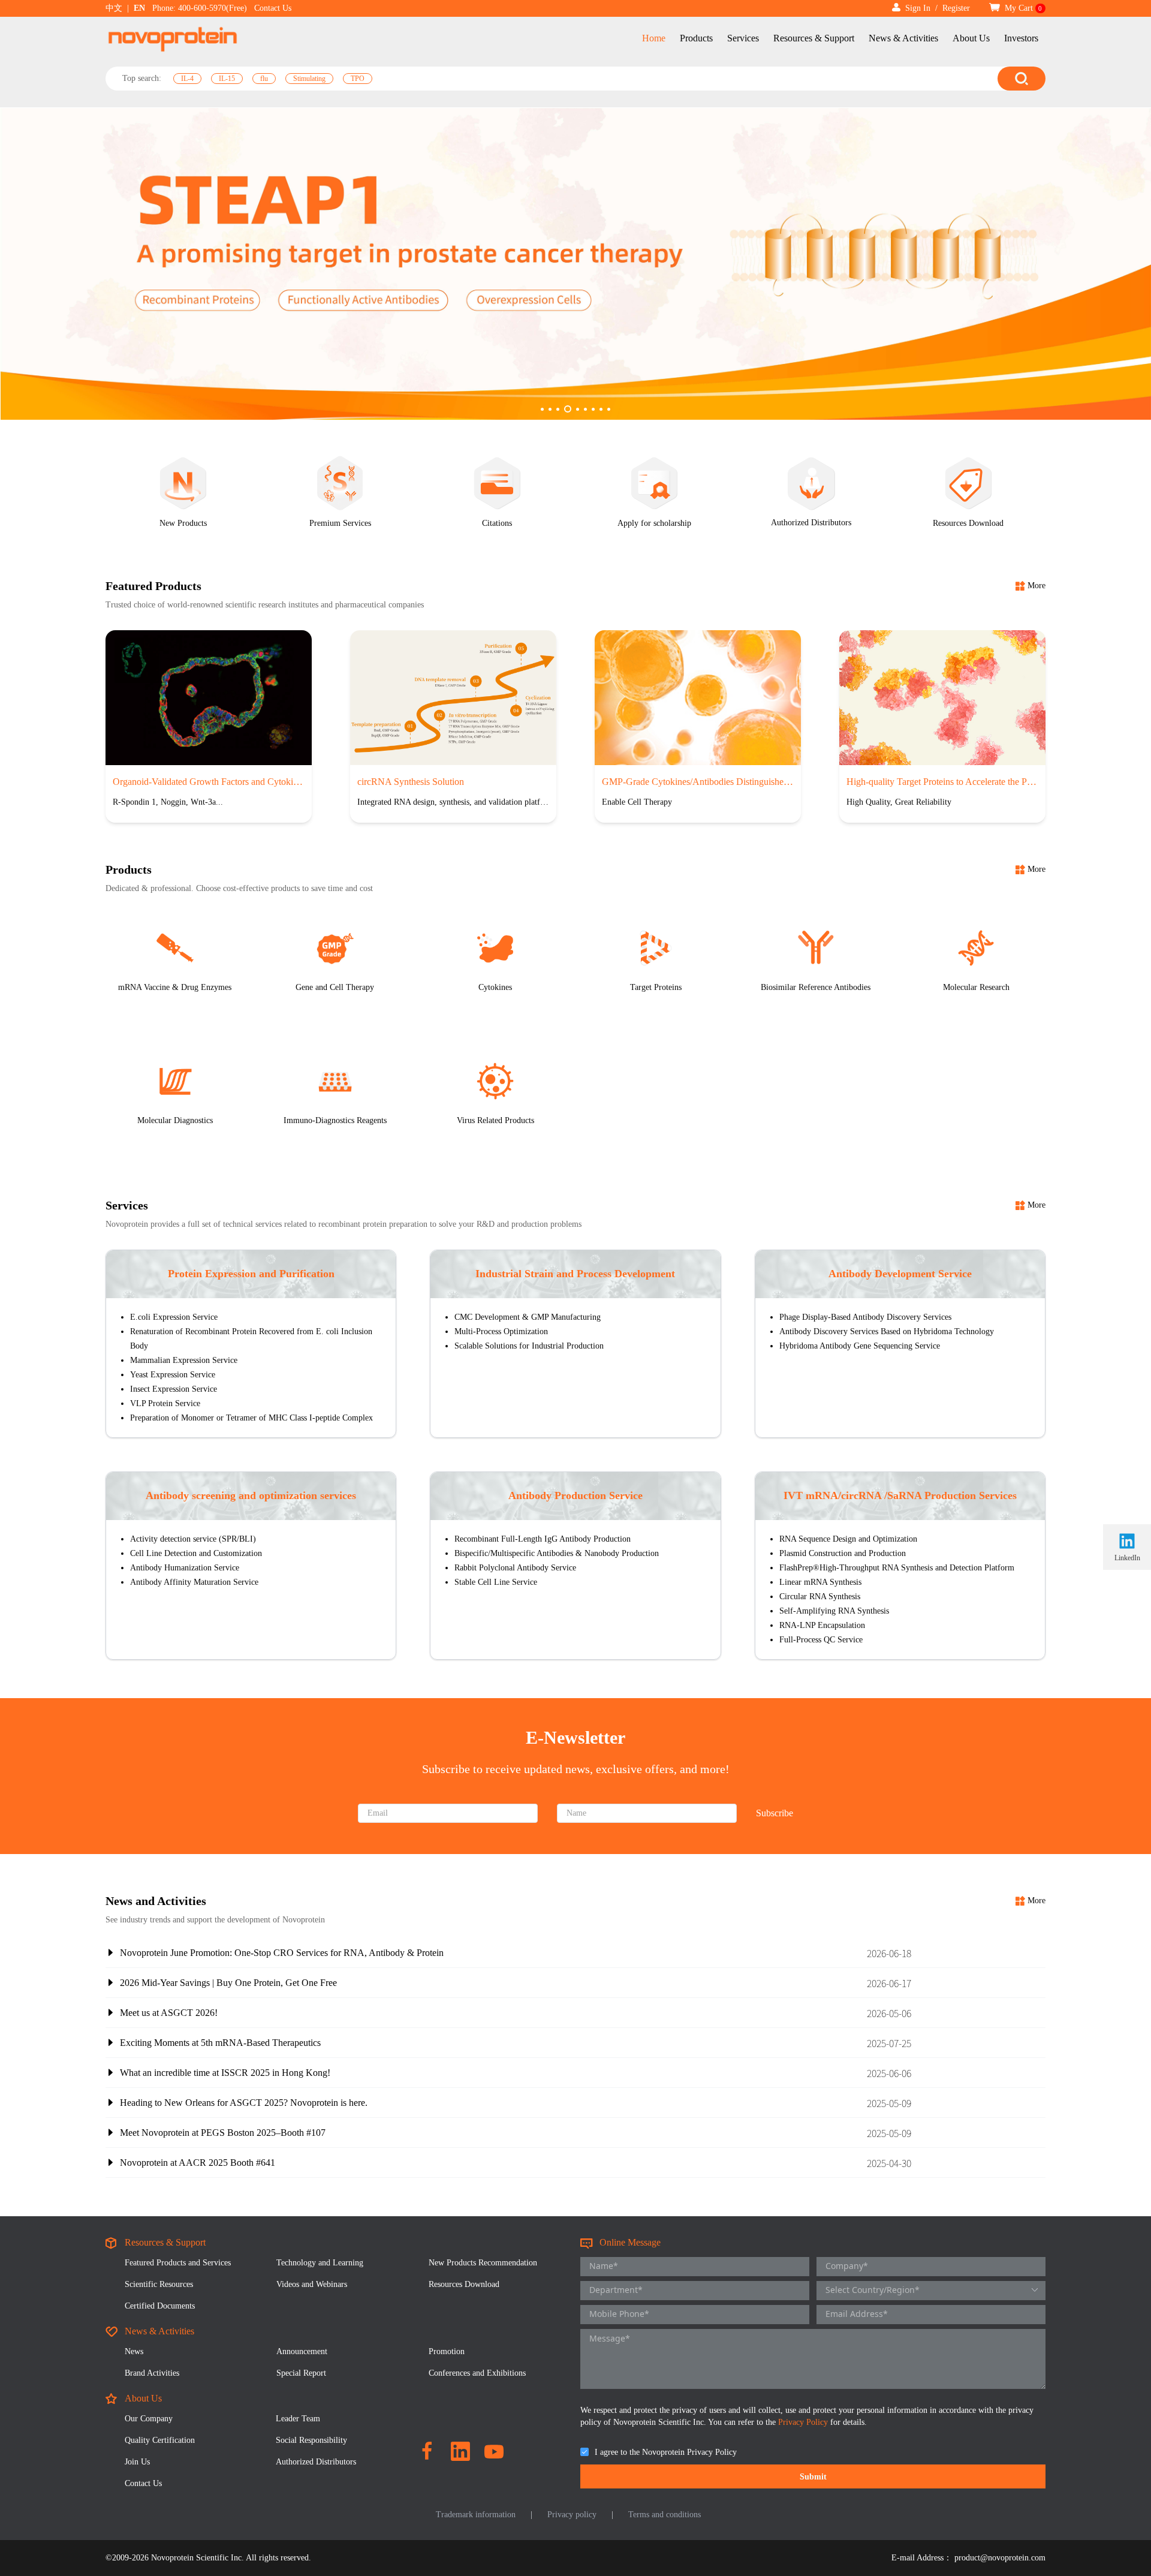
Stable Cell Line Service (496, 1582)
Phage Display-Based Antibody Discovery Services (865, 1317)
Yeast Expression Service (173, 1375)
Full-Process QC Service (821, 1640)
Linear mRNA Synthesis (820, 1582)
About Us (971, 38)
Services (743, 38)
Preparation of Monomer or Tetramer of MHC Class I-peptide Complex (251, 1418)
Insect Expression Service (174, 1389)
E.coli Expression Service (174, 1317)
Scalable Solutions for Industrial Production (529, 1346)
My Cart (1022, 8)
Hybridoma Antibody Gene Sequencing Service (860, 1346)
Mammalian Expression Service (184, 1360)
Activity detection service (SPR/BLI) (193, 1539)
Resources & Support (814, 38)
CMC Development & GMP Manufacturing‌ (528, 1317)
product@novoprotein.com (1000, 2558)
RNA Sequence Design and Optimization (848, 1539)
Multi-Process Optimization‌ (501, 1331)
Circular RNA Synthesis (820, 1597)
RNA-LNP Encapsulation (822, 1625)
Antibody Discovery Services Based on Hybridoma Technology (887, 1331)
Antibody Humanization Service (185, 1568)
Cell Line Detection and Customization (196, 1553)
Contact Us (273, 8)
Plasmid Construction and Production (843, 1553)
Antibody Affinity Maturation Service (194, 1582)
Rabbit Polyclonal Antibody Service (515, 1568)
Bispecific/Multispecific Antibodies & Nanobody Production (557, 1553)
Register (956, 8)
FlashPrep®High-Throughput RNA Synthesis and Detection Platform (897, 1568)
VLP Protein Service (165, 1403)
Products (696, 38)
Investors (1021, 38)
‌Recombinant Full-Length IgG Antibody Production (543, 1539)
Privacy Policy (804, 2422)
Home (654, 38)
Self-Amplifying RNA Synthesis (834, 1611)
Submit (813, 2477)
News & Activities (903, 38)
